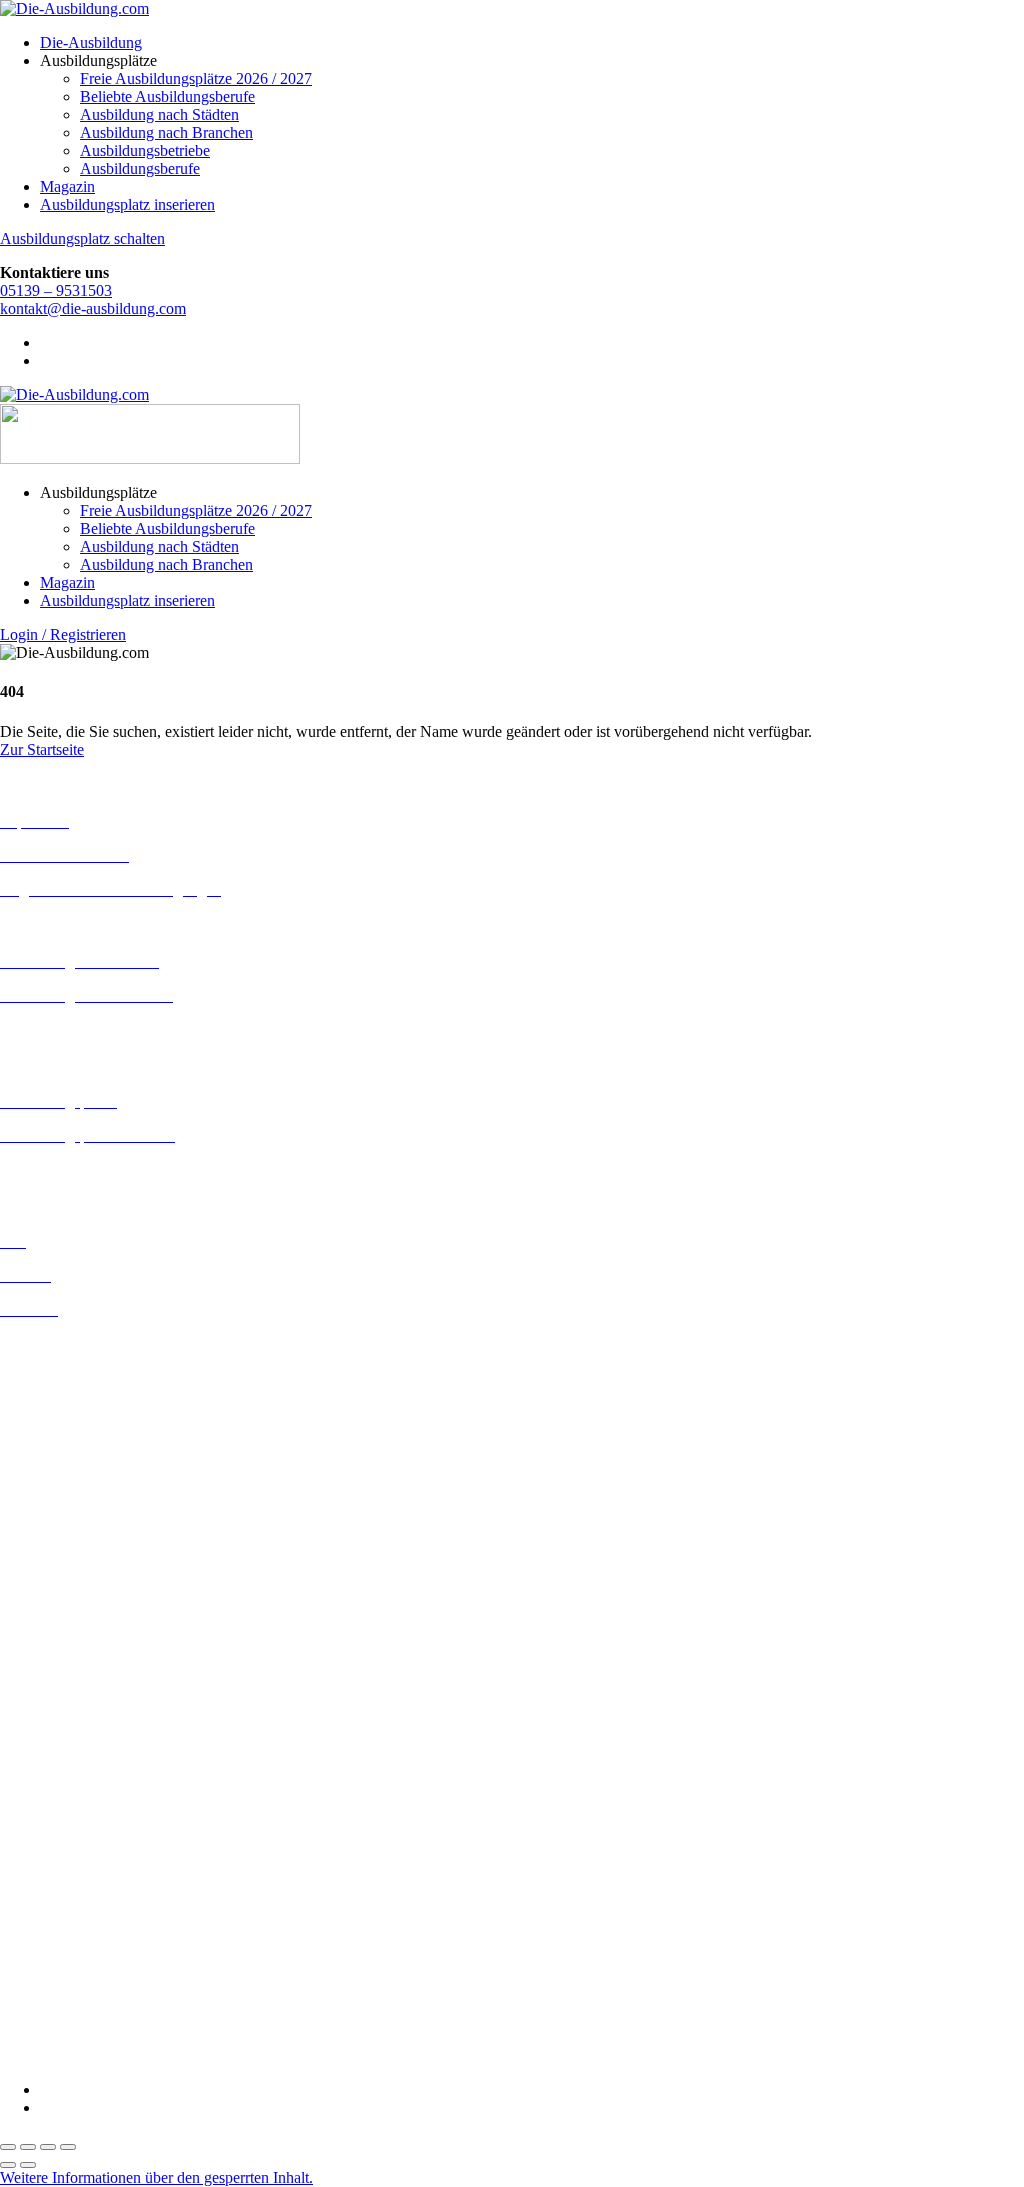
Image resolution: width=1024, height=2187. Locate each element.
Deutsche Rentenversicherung (94, 1825)
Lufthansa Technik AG (72, 1931)
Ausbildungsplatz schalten (82, 238)
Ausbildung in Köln (63, 1539)
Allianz (23, 1699)
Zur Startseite (42, 749)
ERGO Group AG (58, 1843)
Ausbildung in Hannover (78, 1487)
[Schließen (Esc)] (68, 2147)
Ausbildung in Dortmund (79, 1379)
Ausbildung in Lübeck (71, 1575)
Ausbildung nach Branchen (166, 132)
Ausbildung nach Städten (159, 114)
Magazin (67, 186)
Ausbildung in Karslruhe (78, 1521)
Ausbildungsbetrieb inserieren (94, 1169)
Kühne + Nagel (49, 1913)
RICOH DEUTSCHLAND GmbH (112, 1967)
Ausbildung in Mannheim (81, 1611)
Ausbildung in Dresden (73, 1397)
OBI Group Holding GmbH (88, 1949)
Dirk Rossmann (49, 1807)
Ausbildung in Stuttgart (73, 1665)
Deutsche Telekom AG (72, 1789)
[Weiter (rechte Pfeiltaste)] (28, 2165)
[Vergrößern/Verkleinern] (8, 2147)
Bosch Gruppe (46, 1717)
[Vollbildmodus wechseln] (28, 2147)
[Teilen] (48, 2147)
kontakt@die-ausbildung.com (93, 308)
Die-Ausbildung (91, 42)
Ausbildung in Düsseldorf (81, 1415)
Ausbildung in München (77, 1629)
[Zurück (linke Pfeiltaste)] (8, 2165)
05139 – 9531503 (56, 290)
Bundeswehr (40, 1735)
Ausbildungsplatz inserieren (127, 204)
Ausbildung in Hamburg (77, 1469)
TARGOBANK (51, 2021)
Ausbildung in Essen (65, 1433)
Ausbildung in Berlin (66, 1343)
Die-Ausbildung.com (118, 2055)
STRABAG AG (52, 2003)
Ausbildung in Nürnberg (77, 1647)
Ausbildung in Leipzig (71, 1557)
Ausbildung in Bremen (72, 1361)
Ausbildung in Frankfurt (76, 1451)
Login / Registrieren (63, 634)
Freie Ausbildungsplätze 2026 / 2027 (196, 78)
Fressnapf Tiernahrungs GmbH (98, 1895)
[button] (156, 2177)
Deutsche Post (45, 1771)
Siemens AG (40, 1985)
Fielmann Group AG (65, 1877)
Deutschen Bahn (52, 1753)
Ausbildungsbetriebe (145, 150)
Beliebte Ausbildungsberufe (167, 96)
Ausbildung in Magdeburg (83, 1593)
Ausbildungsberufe (140, 168)
